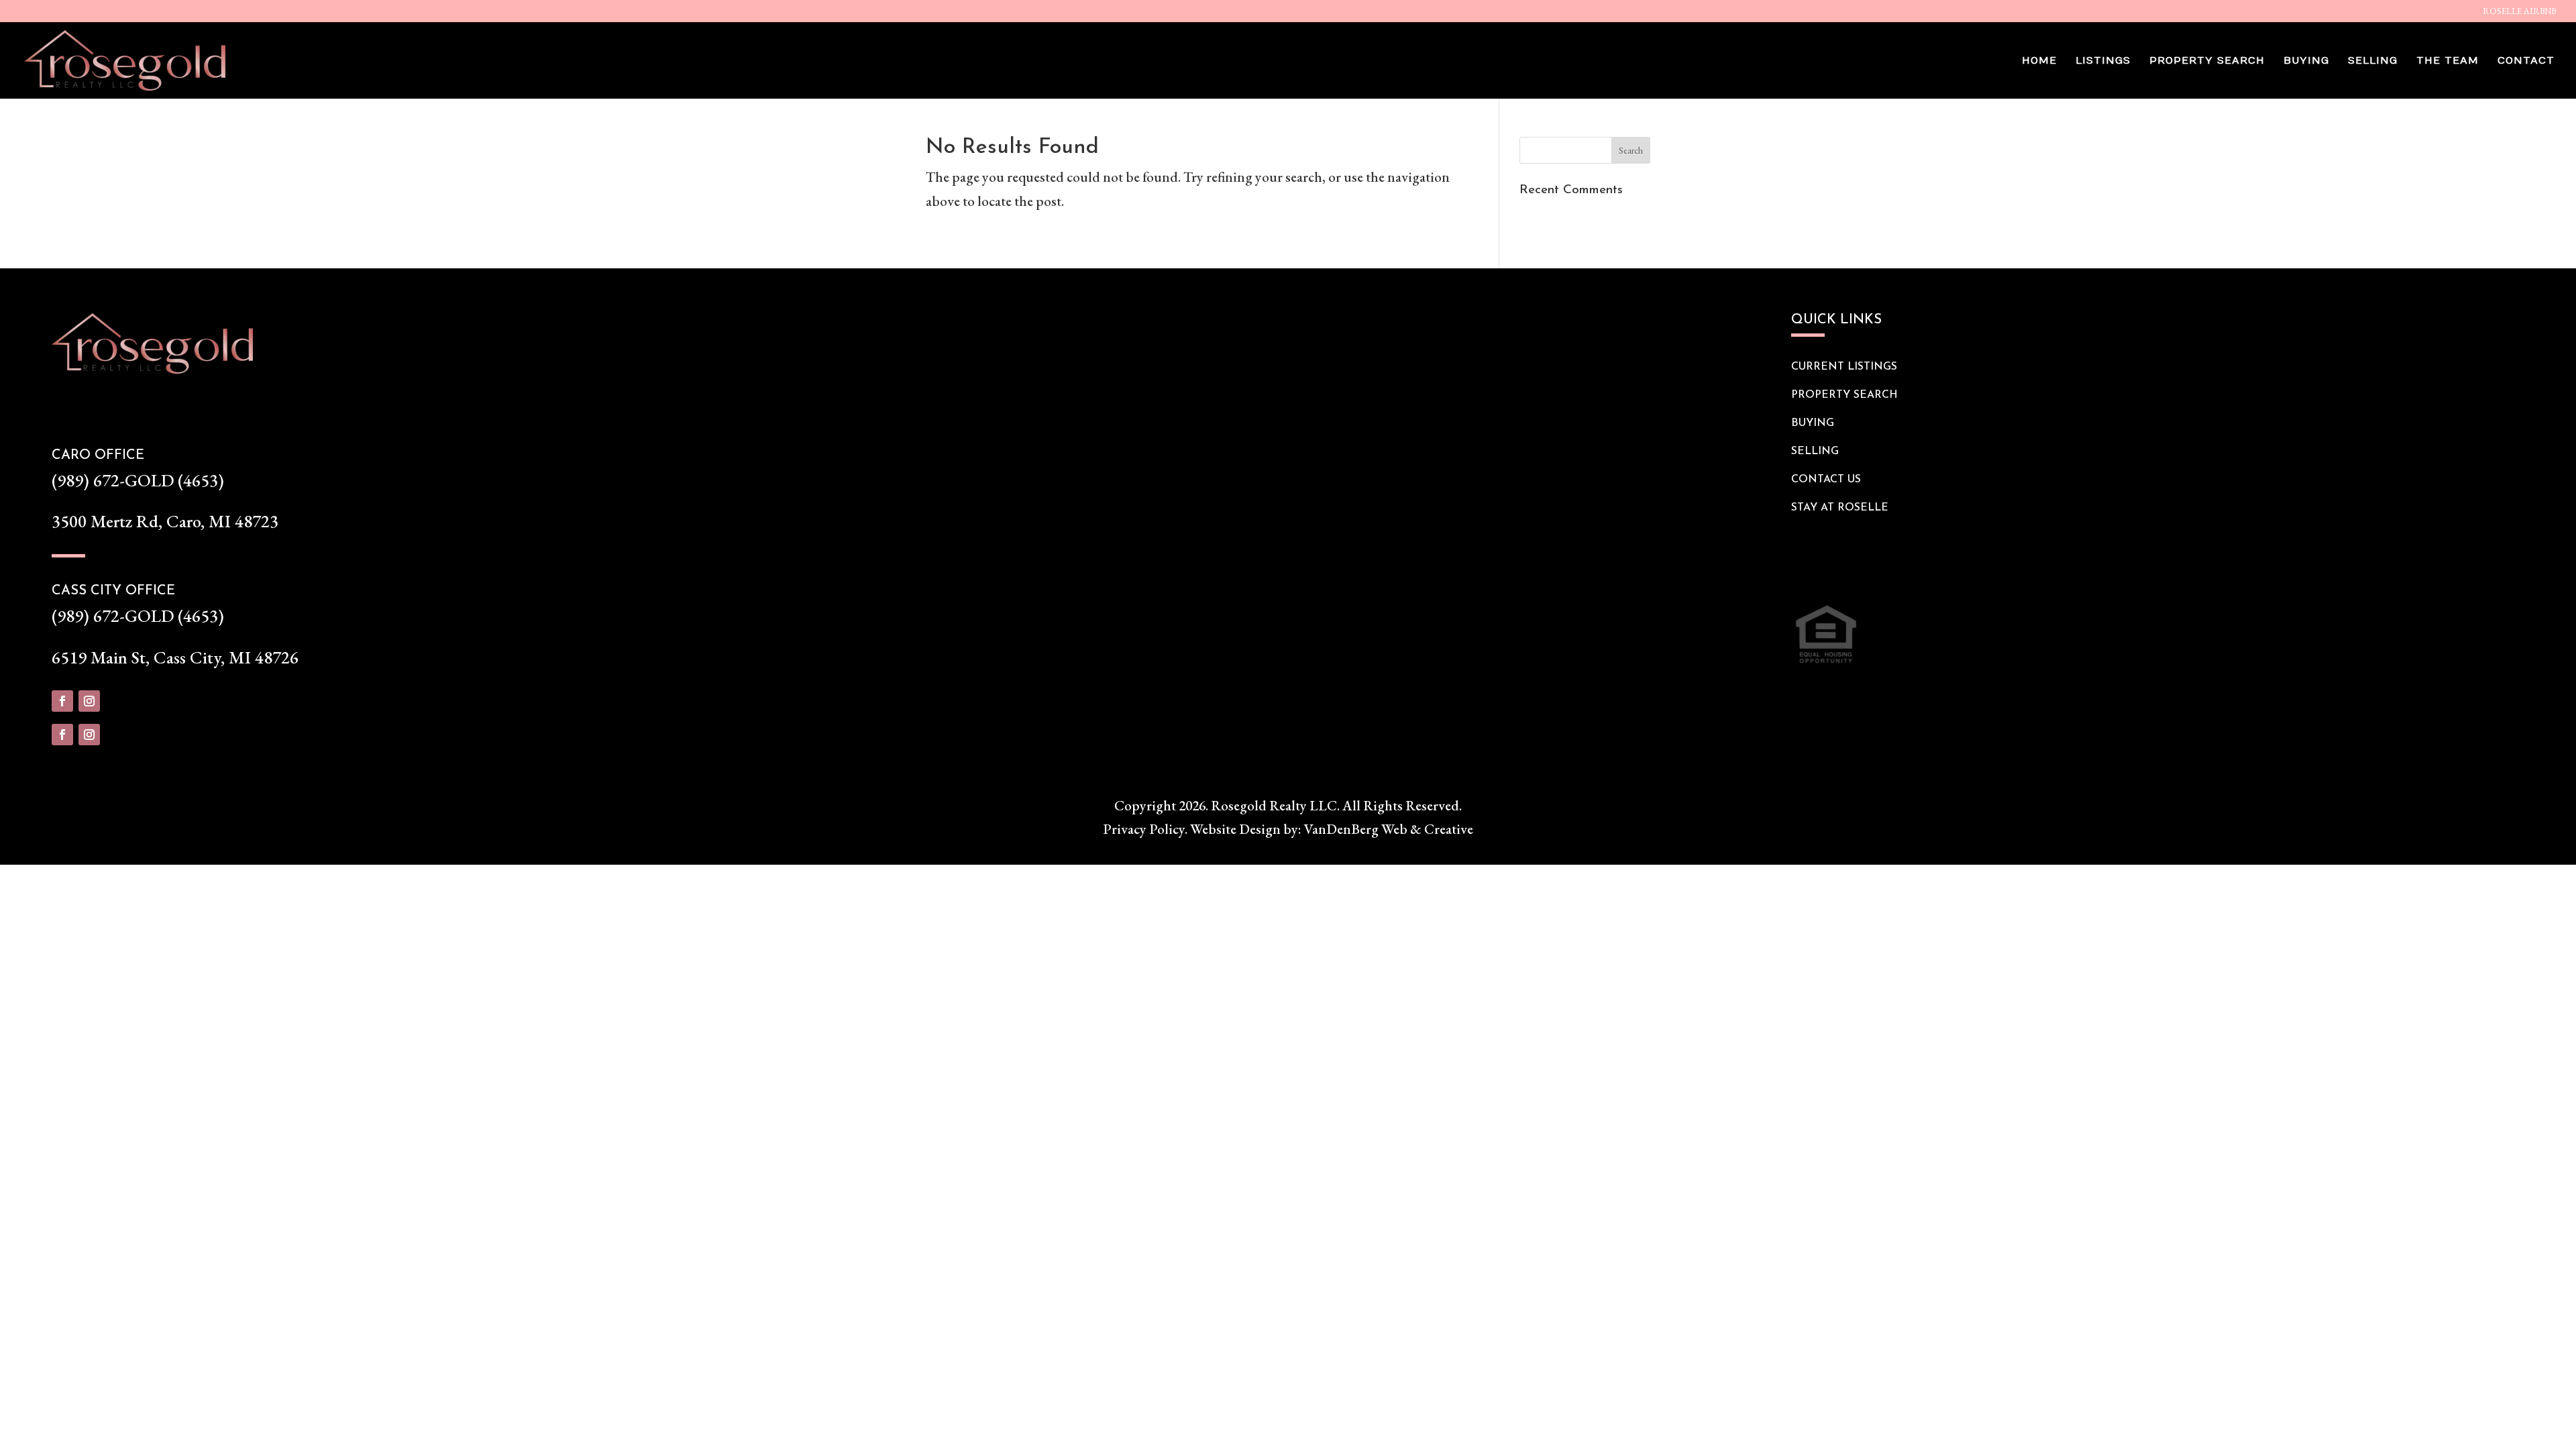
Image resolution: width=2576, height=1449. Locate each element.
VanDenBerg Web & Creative (1389, 829)
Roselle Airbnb (2519, 12)
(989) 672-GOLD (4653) (138, 480)
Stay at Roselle (1840, 508)
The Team (2448, 61)
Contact (2526, 61)
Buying (2306, 61)
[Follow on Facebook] (62, 701)
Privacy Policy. (1145, 829)
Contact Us (1826, 480)
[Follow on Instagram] (89, 701)
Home (2039, 61)
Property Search (2207, 61)
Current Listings (1844, 367)
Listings (2103, 61)
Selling (2373, 61)
